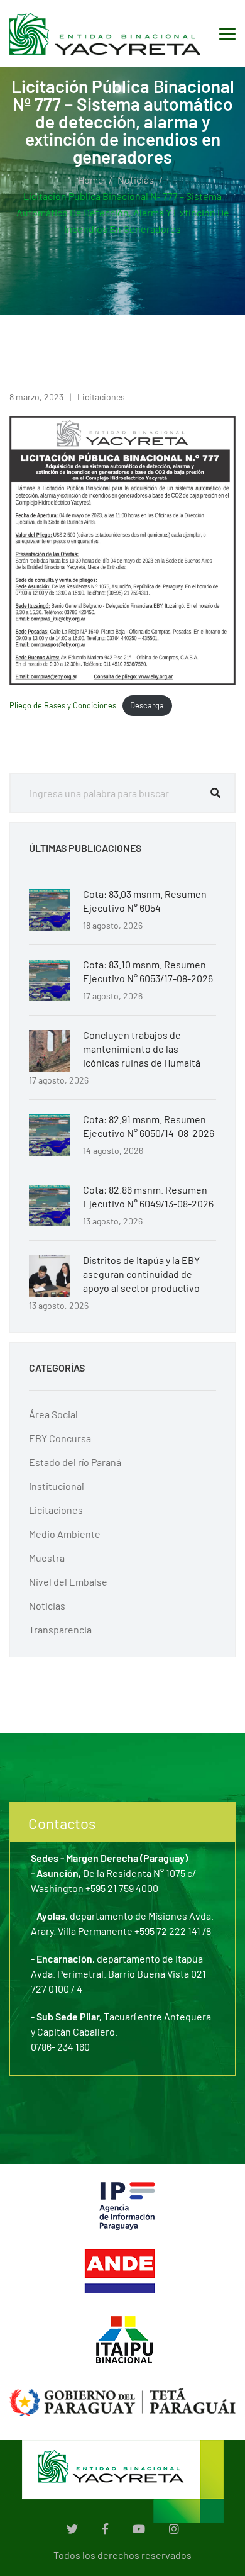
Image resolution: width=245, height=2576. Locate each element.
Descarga (147, 705)
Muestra (47, 1558)
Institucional (57, 1486)
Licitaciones (101, 397)
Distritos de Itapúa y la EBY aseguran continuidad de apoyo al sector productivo (141, 1274)
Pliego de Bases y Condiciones (63, 705)
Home (91, 180)
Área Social (53, 1414)
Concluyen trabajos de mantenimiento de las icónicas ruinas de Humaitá (142, 1049)
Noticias (136, 180)
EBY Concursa (60, 1438)
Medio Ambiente (65, 1534)
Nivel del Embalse (68, 1582)
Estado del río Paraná (75, 1462)
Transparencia (60, 1629)
